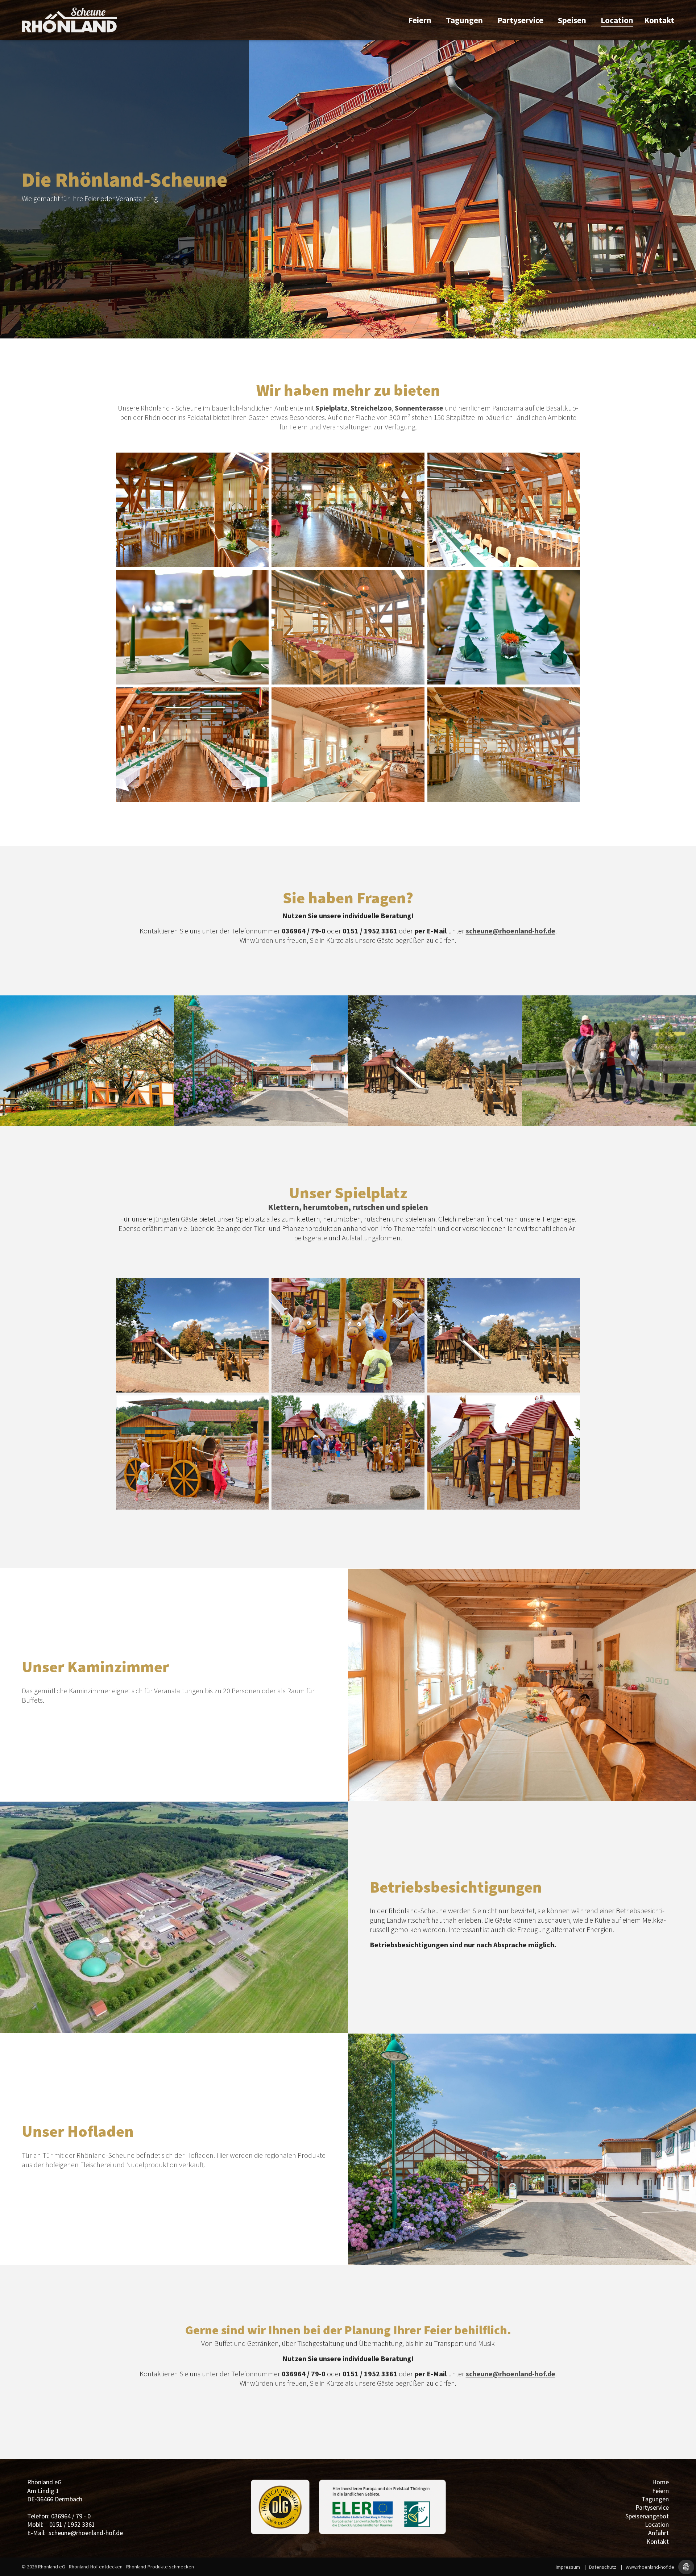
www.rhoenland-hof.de (650, 2567)
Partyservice (520, 20)
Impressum (568, 2567)
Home (660, 2482)
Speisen (572, 20)
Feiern (420, 20)
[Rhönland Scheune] (69, 20)
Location (617, 20)
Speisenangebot (647, 2516)
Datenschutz (603, 2567)
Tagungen (464, 20)
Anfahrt (658, 2533)
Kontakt (659, 20)
